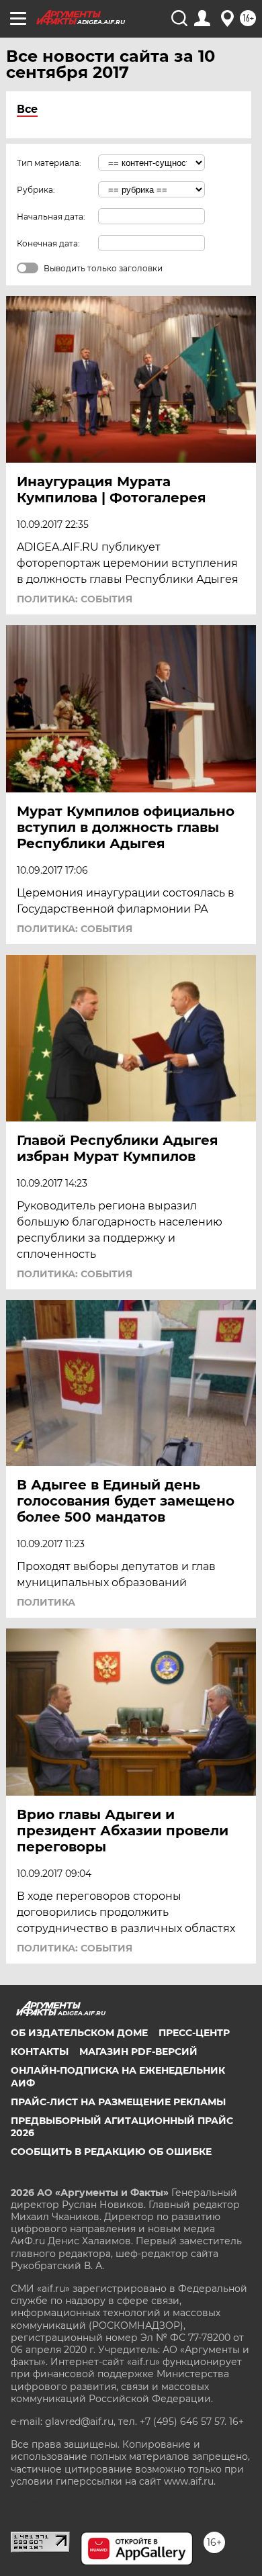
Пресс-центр (194, 2033)
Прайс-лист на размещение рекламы (118, 2102)
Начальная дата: (51, 217)
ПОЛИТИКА (46, 1602)
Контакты (40, 2052)
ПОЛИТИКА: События (75, 599)
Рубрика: (36, 190)
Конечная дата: (48, 243)
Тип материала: (49, 163)
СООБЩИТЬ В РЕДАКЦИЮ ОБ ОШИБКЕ (111, 2152)
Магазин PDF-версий (138, 2052)
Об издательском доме (79, 2033)
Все (27, 109)
